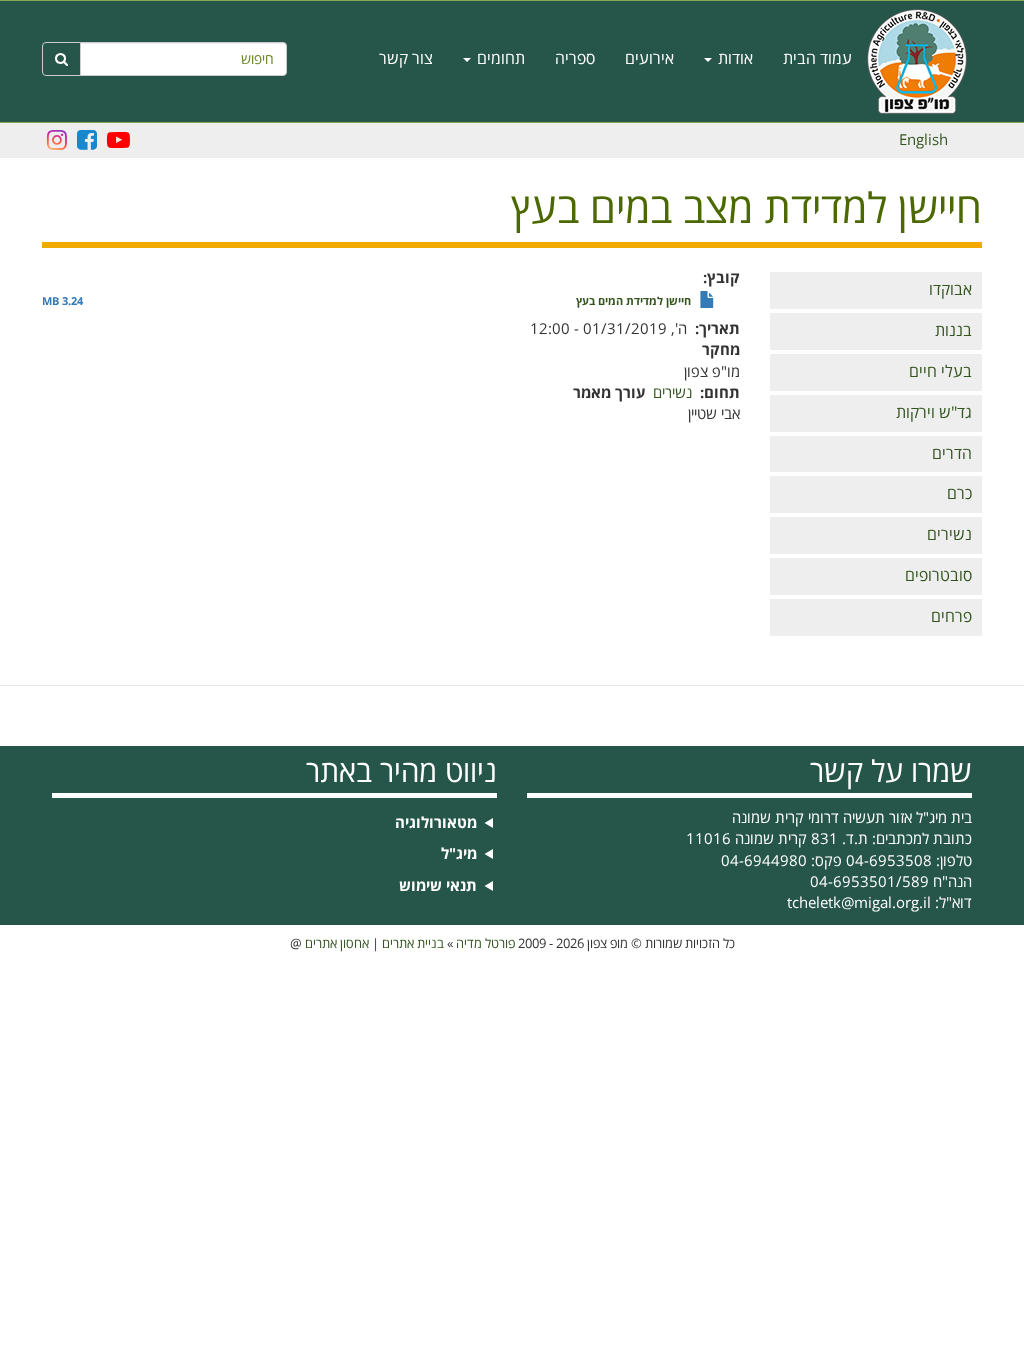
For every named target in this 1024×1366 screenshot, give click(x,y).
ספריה (575, 59)
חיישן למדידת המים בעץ (633, 302)
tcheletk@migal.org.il (859, 903)
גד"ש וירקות (934, 413)
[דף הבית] (924, 61)
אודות (733, 59)
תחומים (499, 59)
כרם (959, 494)
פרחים (951, 617)
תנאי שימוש (438, 886)
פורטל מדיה (485, 944)
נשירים (949, 535)
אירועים (649, 59)
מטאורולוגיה (436, 823)
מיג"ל (459, 854)
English (923, 140)
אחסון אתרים (337, 944)
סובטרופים (938, 576)
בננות (953, 331)
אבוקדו (950, 290)
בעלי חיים (940, 372)
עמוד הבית (817, 59)
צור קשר (406, 59)
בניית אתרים (413, 944)
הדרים (952, 454)
